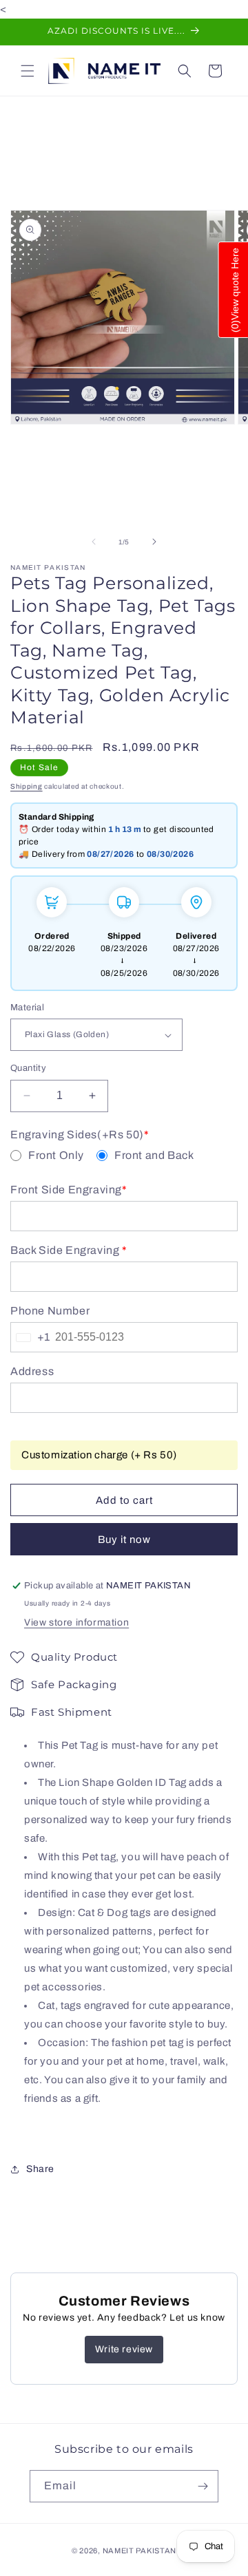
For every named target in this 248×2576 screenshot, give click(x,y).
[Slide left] (94, 542)
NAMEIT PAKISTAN (140, 2551)
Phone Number (50, 1311)
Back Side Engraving (69, 1250)
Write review (124, 2349)
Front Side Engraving (69, 1190)
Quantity (28, 1068)
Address (32, 1372)
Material (27, 1008)
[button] (28, 71)
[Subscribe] (203, 2486)
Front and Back (154, 1156)
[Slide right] (154, 542)
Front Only (56, 1156)
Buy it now (124, 1540)
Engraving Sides (80, 1135)
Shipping (27, 786)
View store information (76, 1622)
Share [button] (40, 2169)
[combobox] (30, 1337)
